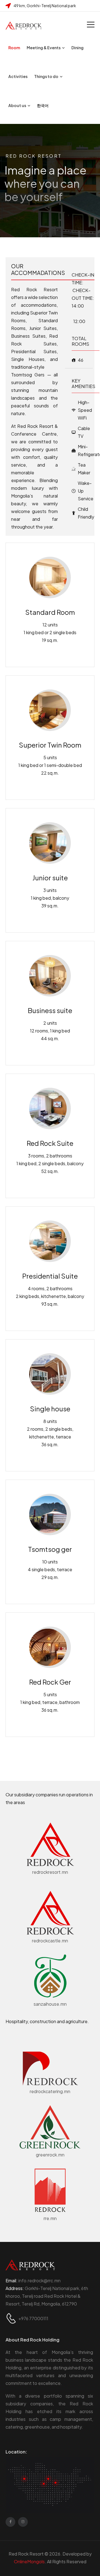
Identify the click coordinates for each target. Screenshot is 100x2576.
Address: (15, 2288)
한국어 (43, 105)
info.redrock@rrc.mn (39, 2280)
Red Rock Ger (50, 1682)
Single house (50, 1409)
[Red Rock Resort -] (24, 25)
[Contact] (12, 2318)
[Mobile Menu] (91, 24)
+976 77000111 (33, 2318)
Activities (18, 76)
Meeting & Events (44, 48)
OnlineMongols (29, 2561)
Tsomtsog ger (50, 1549)
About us (17, 105)
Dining (77, 48)
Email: (33, 2280)
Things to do (46, 76)
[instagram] (23, 2522)
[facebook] (10, 2522)
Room (14, 48)
